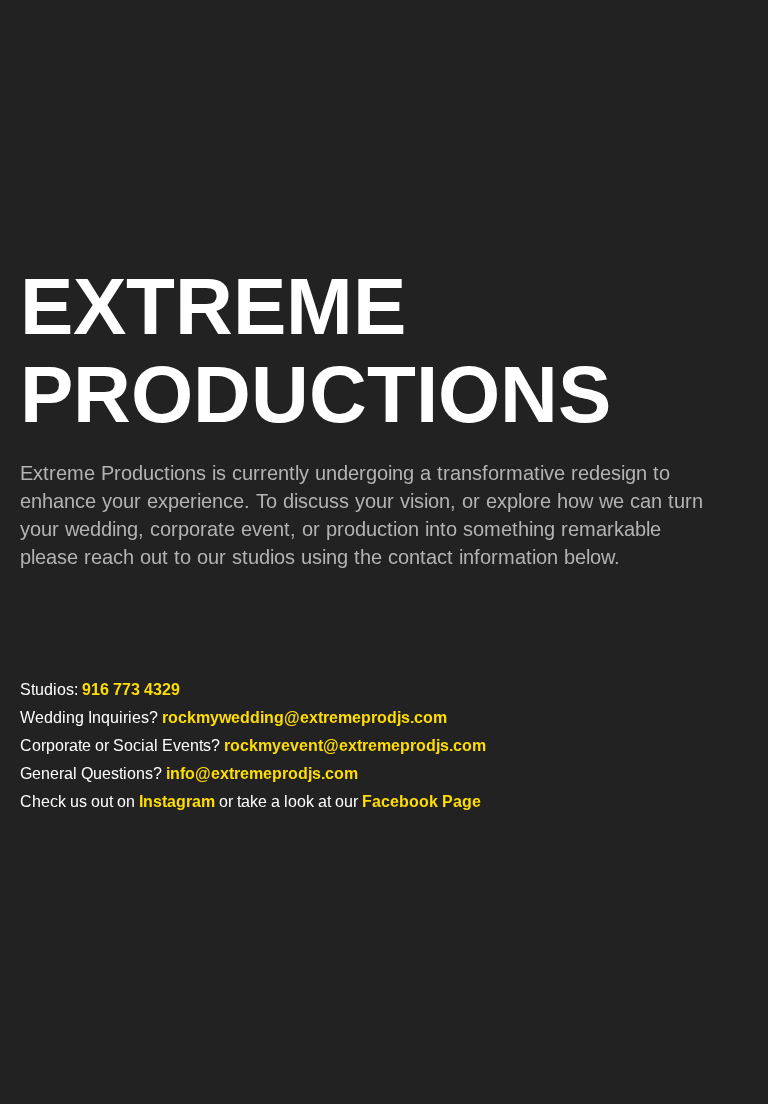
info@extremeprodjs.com (262, 773)
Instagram (177, 801)
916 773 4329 (131, 689)
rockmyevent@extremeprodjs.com (355, 745)
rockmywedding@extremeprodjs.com (304, 717)
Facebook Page (421, 801)
